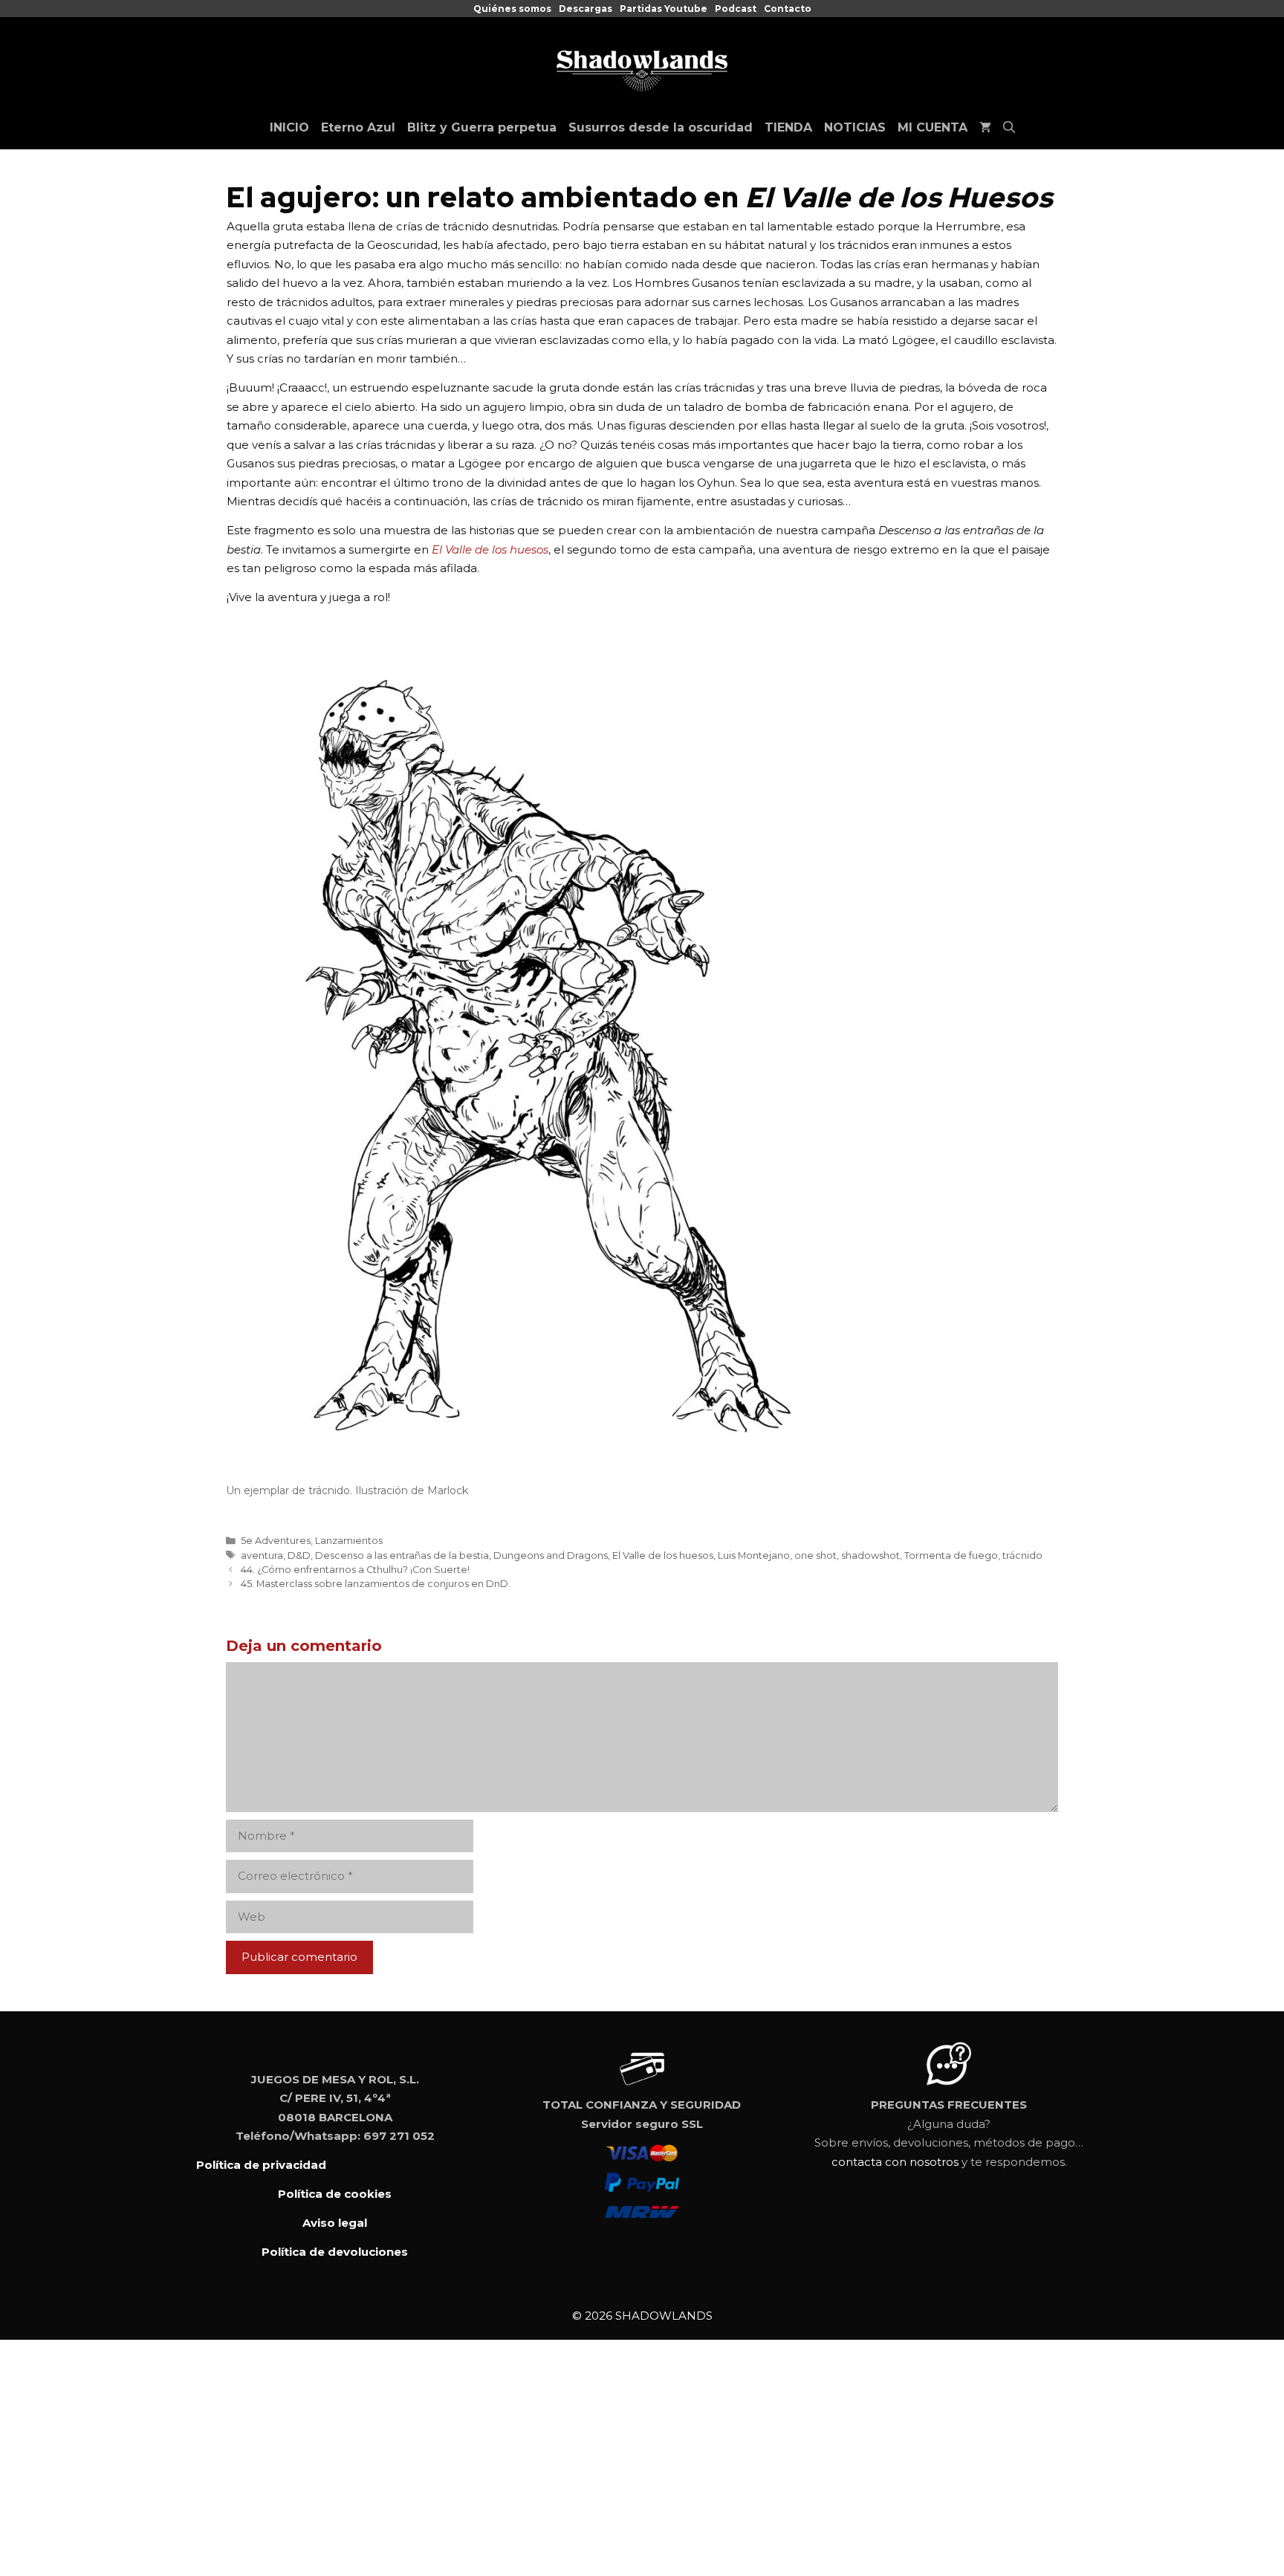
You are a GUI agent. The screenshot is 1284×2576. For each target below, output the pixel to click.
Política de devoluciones (335, 2252)
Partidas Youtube (664, 9)
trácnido (1022, 1555)
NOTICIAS (855, 127)
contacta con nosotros (895, 2162)
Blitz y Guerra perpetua (482, 127)
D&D (299, 1555)
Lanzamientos (349, 1541)
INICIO (289, 127)
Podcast (736, 9)
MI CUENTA (933, 127)
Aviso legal (335, 2223)
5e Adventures (276, 1541)
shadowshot (870, 1555)
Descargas (586, 9)
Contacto (788, 9)
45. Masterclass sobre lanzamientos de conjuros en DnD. (376, 1584)
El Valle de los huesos (663, 1555)
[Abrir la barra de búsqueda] (1009, 128)
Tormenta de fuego (951, 1555)
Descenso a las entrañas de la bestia (402, 1555)
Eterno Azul (358, 127)
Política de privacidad (261, 2165)
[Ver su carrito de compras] (985, 128)
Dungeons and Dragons (551, 1555)
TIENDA (788, 127)
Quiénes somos (512, 9)
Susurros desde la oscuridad (661, 127)
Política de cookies (335, 2194)
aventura (262, 1555)
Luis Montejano (754, 1555)
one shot (816, 1555)
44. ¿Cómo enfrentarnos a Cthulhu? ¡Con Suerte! (355, 1570)
